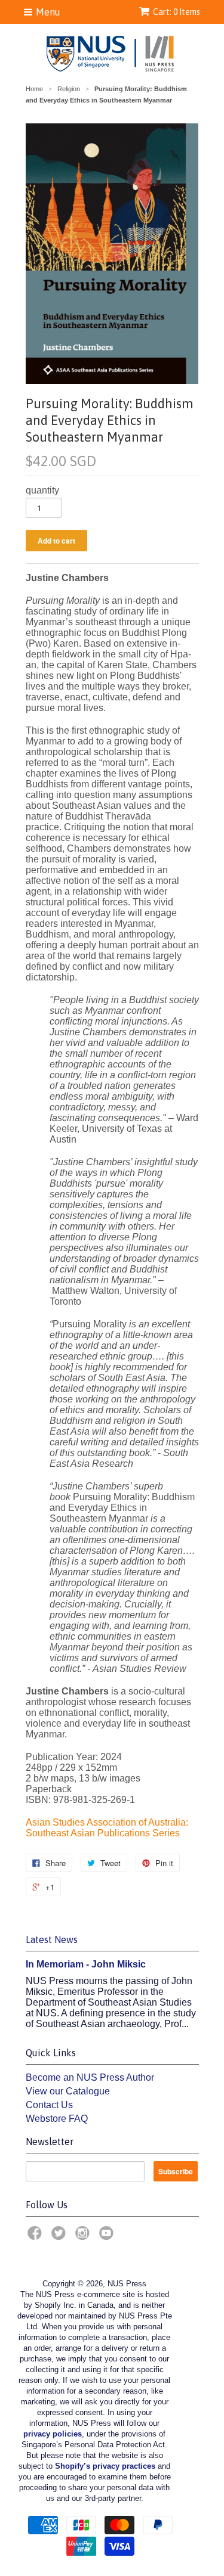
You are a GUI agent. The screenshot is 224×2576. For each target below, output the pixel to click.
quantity (42, 490)
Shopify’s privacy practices (105, 2466)
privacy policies (53, 2434)
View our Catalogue (68, 2091)
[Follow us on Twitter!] (60, 2237)
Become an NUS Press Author (90, 2077)
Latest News (52, 1939)
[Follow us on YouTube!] (108, 2237)
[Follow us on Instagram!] (84, 2237)
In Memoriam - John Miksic (86, 1964)
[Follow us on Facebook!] (36, 2237)
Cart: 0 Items (177, 12)
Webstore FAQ (57, 2119)
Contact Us (49, 2105)
